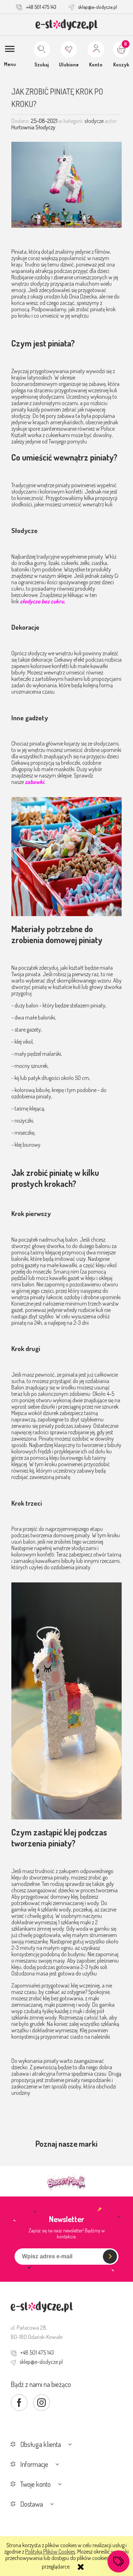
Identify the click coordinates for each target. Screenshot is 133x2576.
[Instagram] (41, 2403)
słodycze (94, 121)
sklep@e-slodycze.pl (98, 7)
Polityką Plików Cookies (50, 2551)
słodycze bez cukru (42, 601)
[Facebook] (19, 2403)
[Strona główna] (66, 25)
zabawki (34, 782)
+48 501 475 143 (41, 7)
